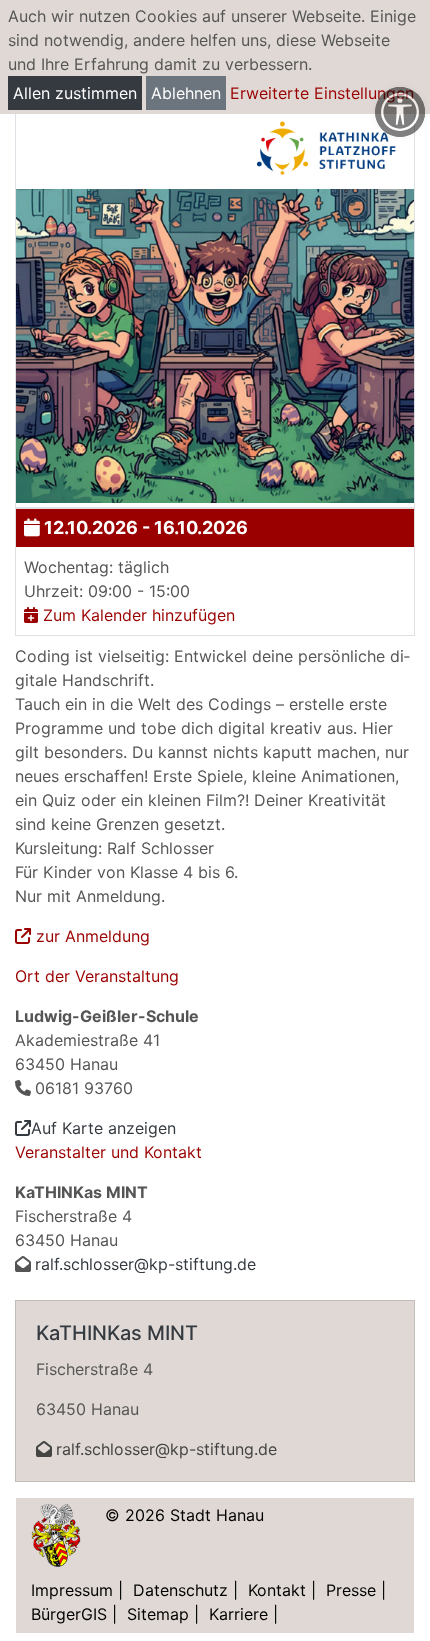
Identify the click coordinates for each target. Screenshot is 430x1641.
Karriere (238, 1614)
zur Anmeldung (90, 936)
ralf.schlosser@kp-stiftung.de (145, 1264)
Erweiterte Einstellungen (322, 93)
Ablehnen (186, 93)
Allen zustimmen (75, 93)
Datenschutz (180, 1590)
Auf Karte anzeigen (103, 1128)
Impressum (72, 1590)
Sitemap (158, 1614)
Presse (351, 1590)
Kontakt (277, 1590)
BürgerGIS (69, 1614)
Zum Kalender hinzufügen (136, 615)
